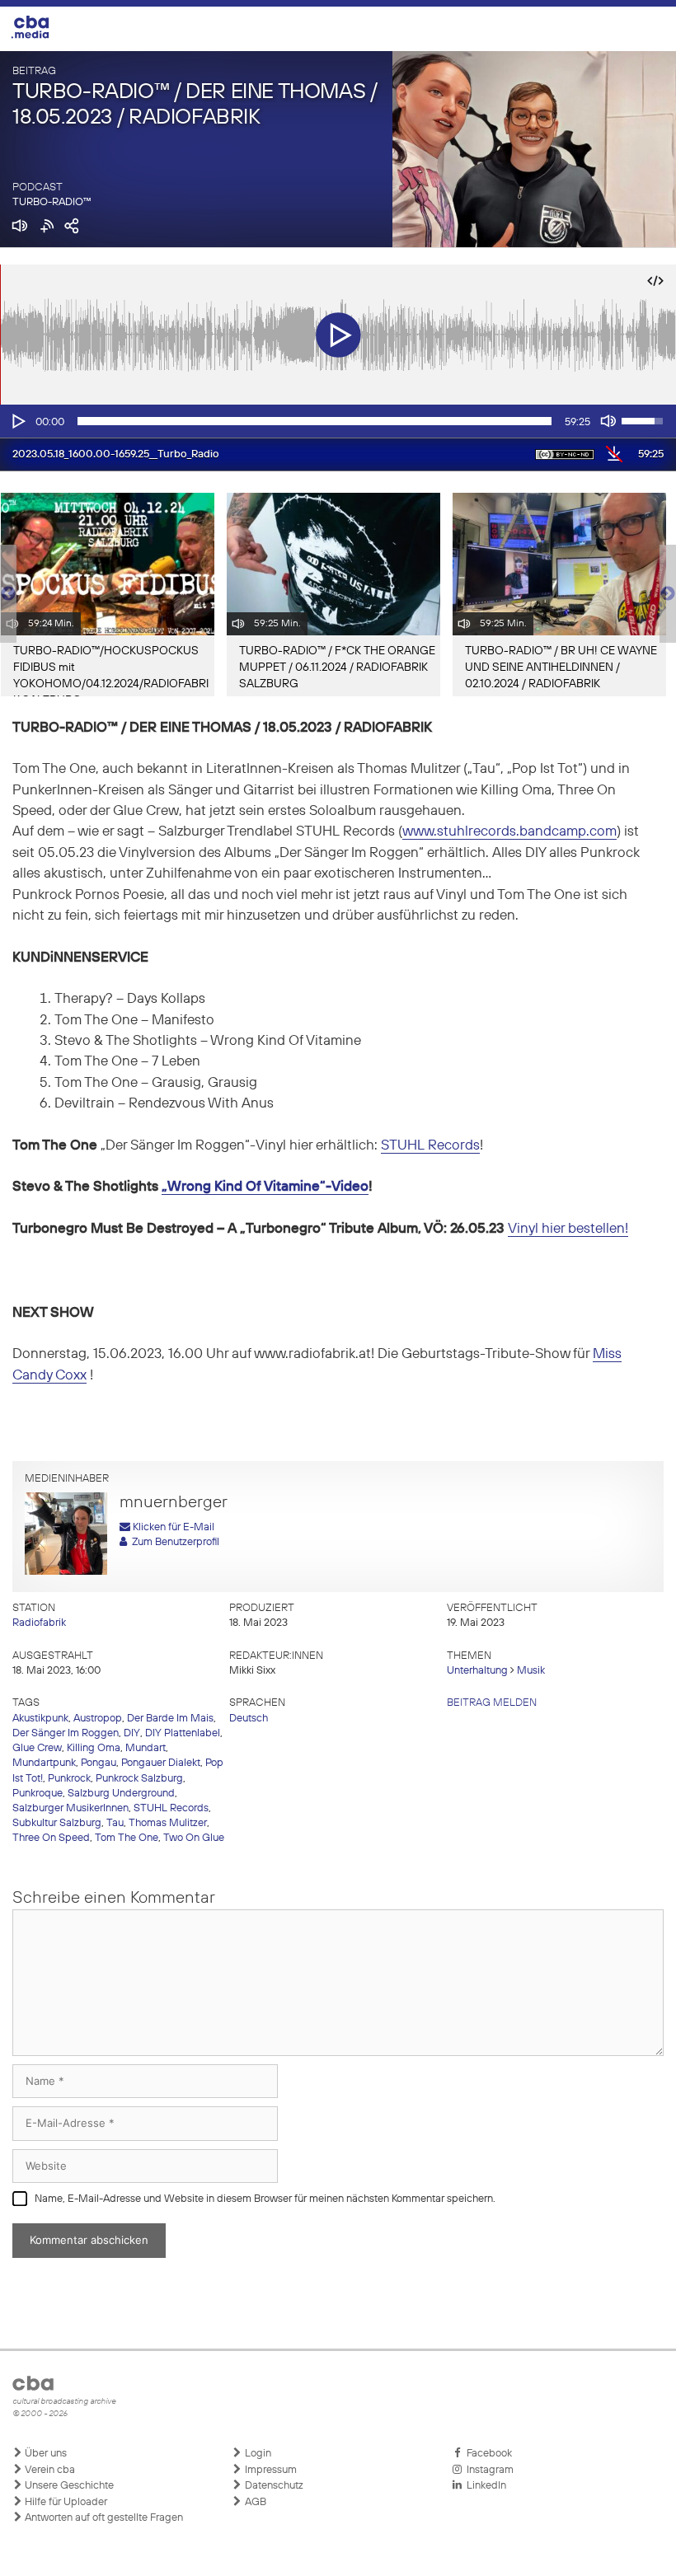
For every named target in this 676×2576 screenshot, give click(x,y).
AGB (254, 2502)
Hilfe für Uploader (65, 2502)
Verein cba (49, 2470)
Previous (8, 594)
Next (668, 594)
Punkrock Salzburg (139, 1779)
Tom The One (127, 1838)
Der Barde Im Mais (170, 1719)
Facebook (487, 2454)
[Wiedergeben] (17, 421)
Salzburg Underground (121, 1794)
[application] (338, 421)
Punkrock (69, 1779)
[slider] (315, 421)
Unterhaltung (477, 1671)
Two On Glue (194, 1838)
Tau (115, 1823)
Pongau (99, 1763)
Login (257, 2454)
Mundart (146, 1748)
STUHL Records (430, 1146)
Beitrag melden (492, 1703)
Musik (531, 1671)
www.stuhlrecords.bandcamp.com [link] (509, 832)
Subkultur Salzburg (57, 1823)
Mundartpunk (44, 1763)
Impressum (270, 2470)
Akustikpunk (40, 1719)
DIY (132, 1733)
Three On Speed (51, 1838)
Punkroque (38, 1794)
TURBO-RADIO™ (52, 202)
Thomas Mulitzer (168, 1823)
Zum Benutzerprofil (173, 1542)
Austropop (98, 1719)
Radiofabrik (39, 1623)
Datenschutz (273, 2486)
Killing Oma (94, 1748)
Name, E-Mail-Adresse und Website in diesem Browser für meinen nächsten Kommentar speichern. (265, 2199)
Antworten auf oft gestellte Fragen (103, 2518)
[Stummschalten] (608, 421)
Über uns (45, 2454)
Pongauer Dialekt (161, 1763)
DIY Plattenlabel (183, 1733)
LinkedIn (484, 2486)
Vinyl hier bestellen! (568, 1229)
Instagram (488, 2470)
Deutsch (249, 1719)
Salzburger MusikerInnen (70, 1808)
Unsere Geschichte (68, 2486)
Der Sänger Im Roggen (66, 1733)
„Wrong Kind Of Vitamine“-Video (265, 1187)
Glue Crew (37, 1748)
